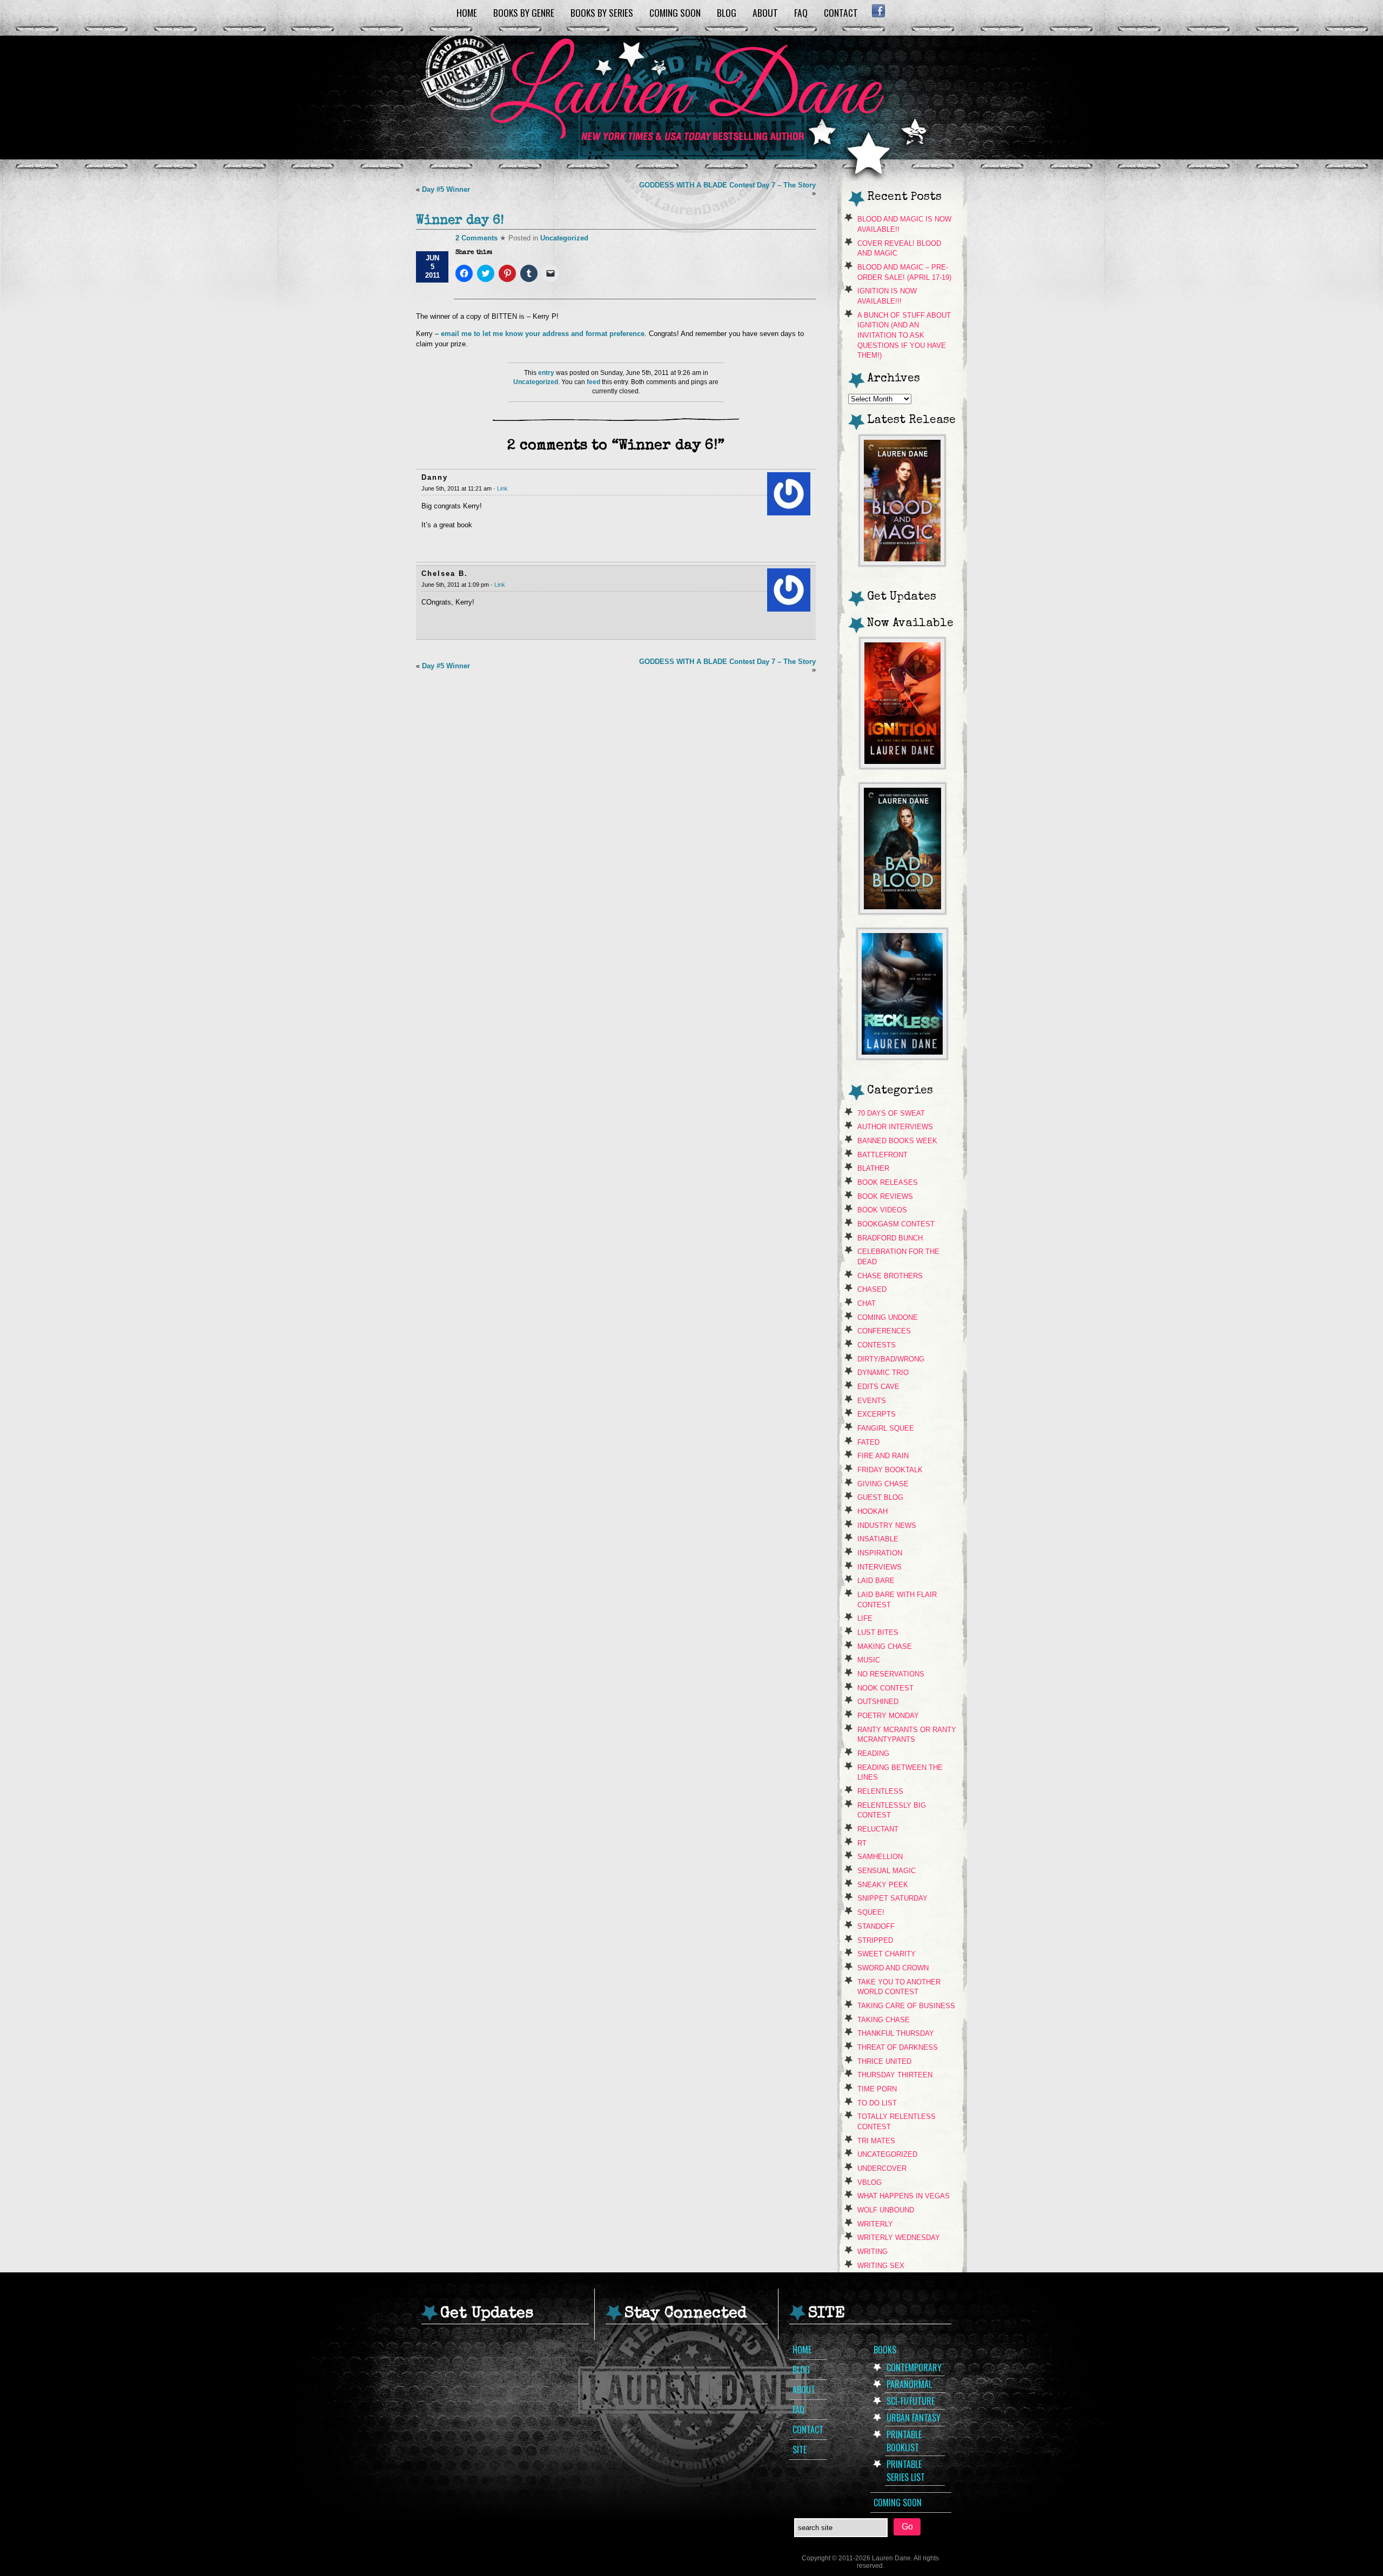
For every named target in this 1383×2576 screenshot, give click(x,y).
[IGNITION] (902, 765)
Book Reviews (885, 1196)
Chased (872, 1289)
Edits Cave (878, 1387)
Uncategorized (564, 238)
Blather (873, 1168)
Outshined (878, 1702)
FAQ (801, 12)
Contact (841, 12)
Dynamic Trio (883, 1373)
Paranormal (909, 2384)
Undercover (882, 2168)
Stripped (875, 1940)
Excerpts (877, 1414)
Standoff (876, 1926)
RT (862, 1843)
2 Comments (476, 238)
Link (502, 488)
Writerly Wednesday (899, 2238)
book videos (882, 1210)
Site (800, 2450)
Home (467, 12)
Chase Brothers (890, 1276)
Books (885, 2350)
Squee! (871, 1912)
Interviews (880, 1567)
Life (865, 1618)
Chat (867, 1303)
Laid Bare (876, 1581)
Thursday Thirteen (895, 2075)
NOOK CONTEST (885, 1688)
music (869, 1660)
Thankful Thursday (896, 2033)
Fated (868, 1442)
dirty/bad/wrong (891, 1359)
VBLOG (870, 2182)
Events (872, 1401)
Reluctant (878, 1829)
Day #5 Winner (446, 189)
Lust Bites (878, 1632)
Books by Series (602, 12)
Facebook (878, 11)
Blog (727, 12)
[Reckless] (902, 1056)
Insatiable (878, 1539)
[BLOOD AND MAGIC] (902, 563)
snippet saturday (892, 1898)
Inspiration (880, 1553)
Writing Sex (881, 2266)
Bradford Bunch (890, 1238)
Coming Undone (888, 1317)
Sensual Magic (887, 1871)
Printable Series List (906, 2471)
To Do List (877, 2103)
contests (877, 1345)
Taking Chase (884, 2020)
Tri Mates (876, 2141)
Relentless (880, 1791)
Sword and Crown (893, 1968)
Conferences (884, 1331)
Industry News (887, 1525)
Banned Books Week (897, 1141)
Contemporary (914, 2367)
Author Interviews (895, 1127)
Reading (873, 1753)
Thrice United (884, 2061)
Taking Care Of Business (906, 2006)
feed (593, 382)
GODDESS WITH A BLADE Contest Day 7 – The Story (727, 185)
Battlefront (882, 1155)
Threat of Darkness (898, 2047)
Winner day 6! (460, 221)
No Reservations (891, 1674)
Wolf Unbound (886, 2210)
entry (546, 373)
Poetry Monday (888, 1716)
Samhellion (880, 1857)
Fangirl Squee (886, 1428)
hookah (872, 1511)
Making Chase (885, 1646)
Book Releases (888, 1182)
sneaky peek (883, 1885)
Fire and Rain (883, 1456)
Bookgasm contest (896, 1224)
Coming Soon (675, 12)
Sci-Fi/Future (911, 2401)
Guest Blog (880, 1497)
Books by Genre (524, 12)
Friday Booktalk (890, 1470)
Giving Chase (883, 1484)
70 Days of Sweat (891, 1113)
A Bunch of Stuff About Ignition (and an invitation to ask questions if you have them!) (904, 336)
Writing (872, 2252)
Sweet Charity (887, 1954)
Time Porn (877, 2089)
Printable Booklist (904, 2441)
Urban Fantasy (914, 2418)
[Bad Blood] (902, 911)
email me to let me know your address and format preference (542, 334)
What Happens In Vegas (904, 2196)
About (765, 12)
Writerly (875, 2224)
